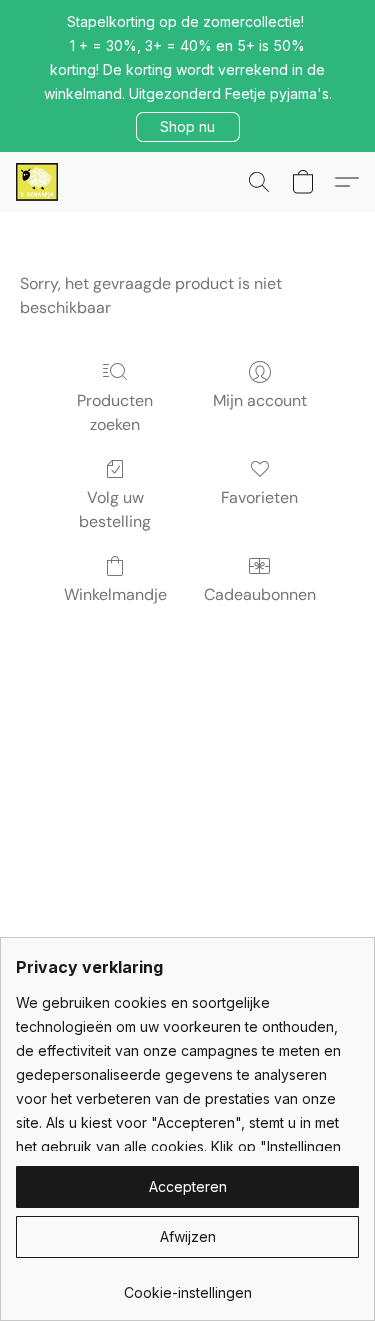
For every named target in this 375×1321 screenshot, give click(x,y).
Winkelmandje (115, 594)
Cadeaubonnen (260, 594)
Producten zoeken (115, 412)
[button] (188, 127)
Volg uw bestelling (115, 509)
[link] (187, 1285)
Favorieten (259, 497)
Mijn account (260, 400)
